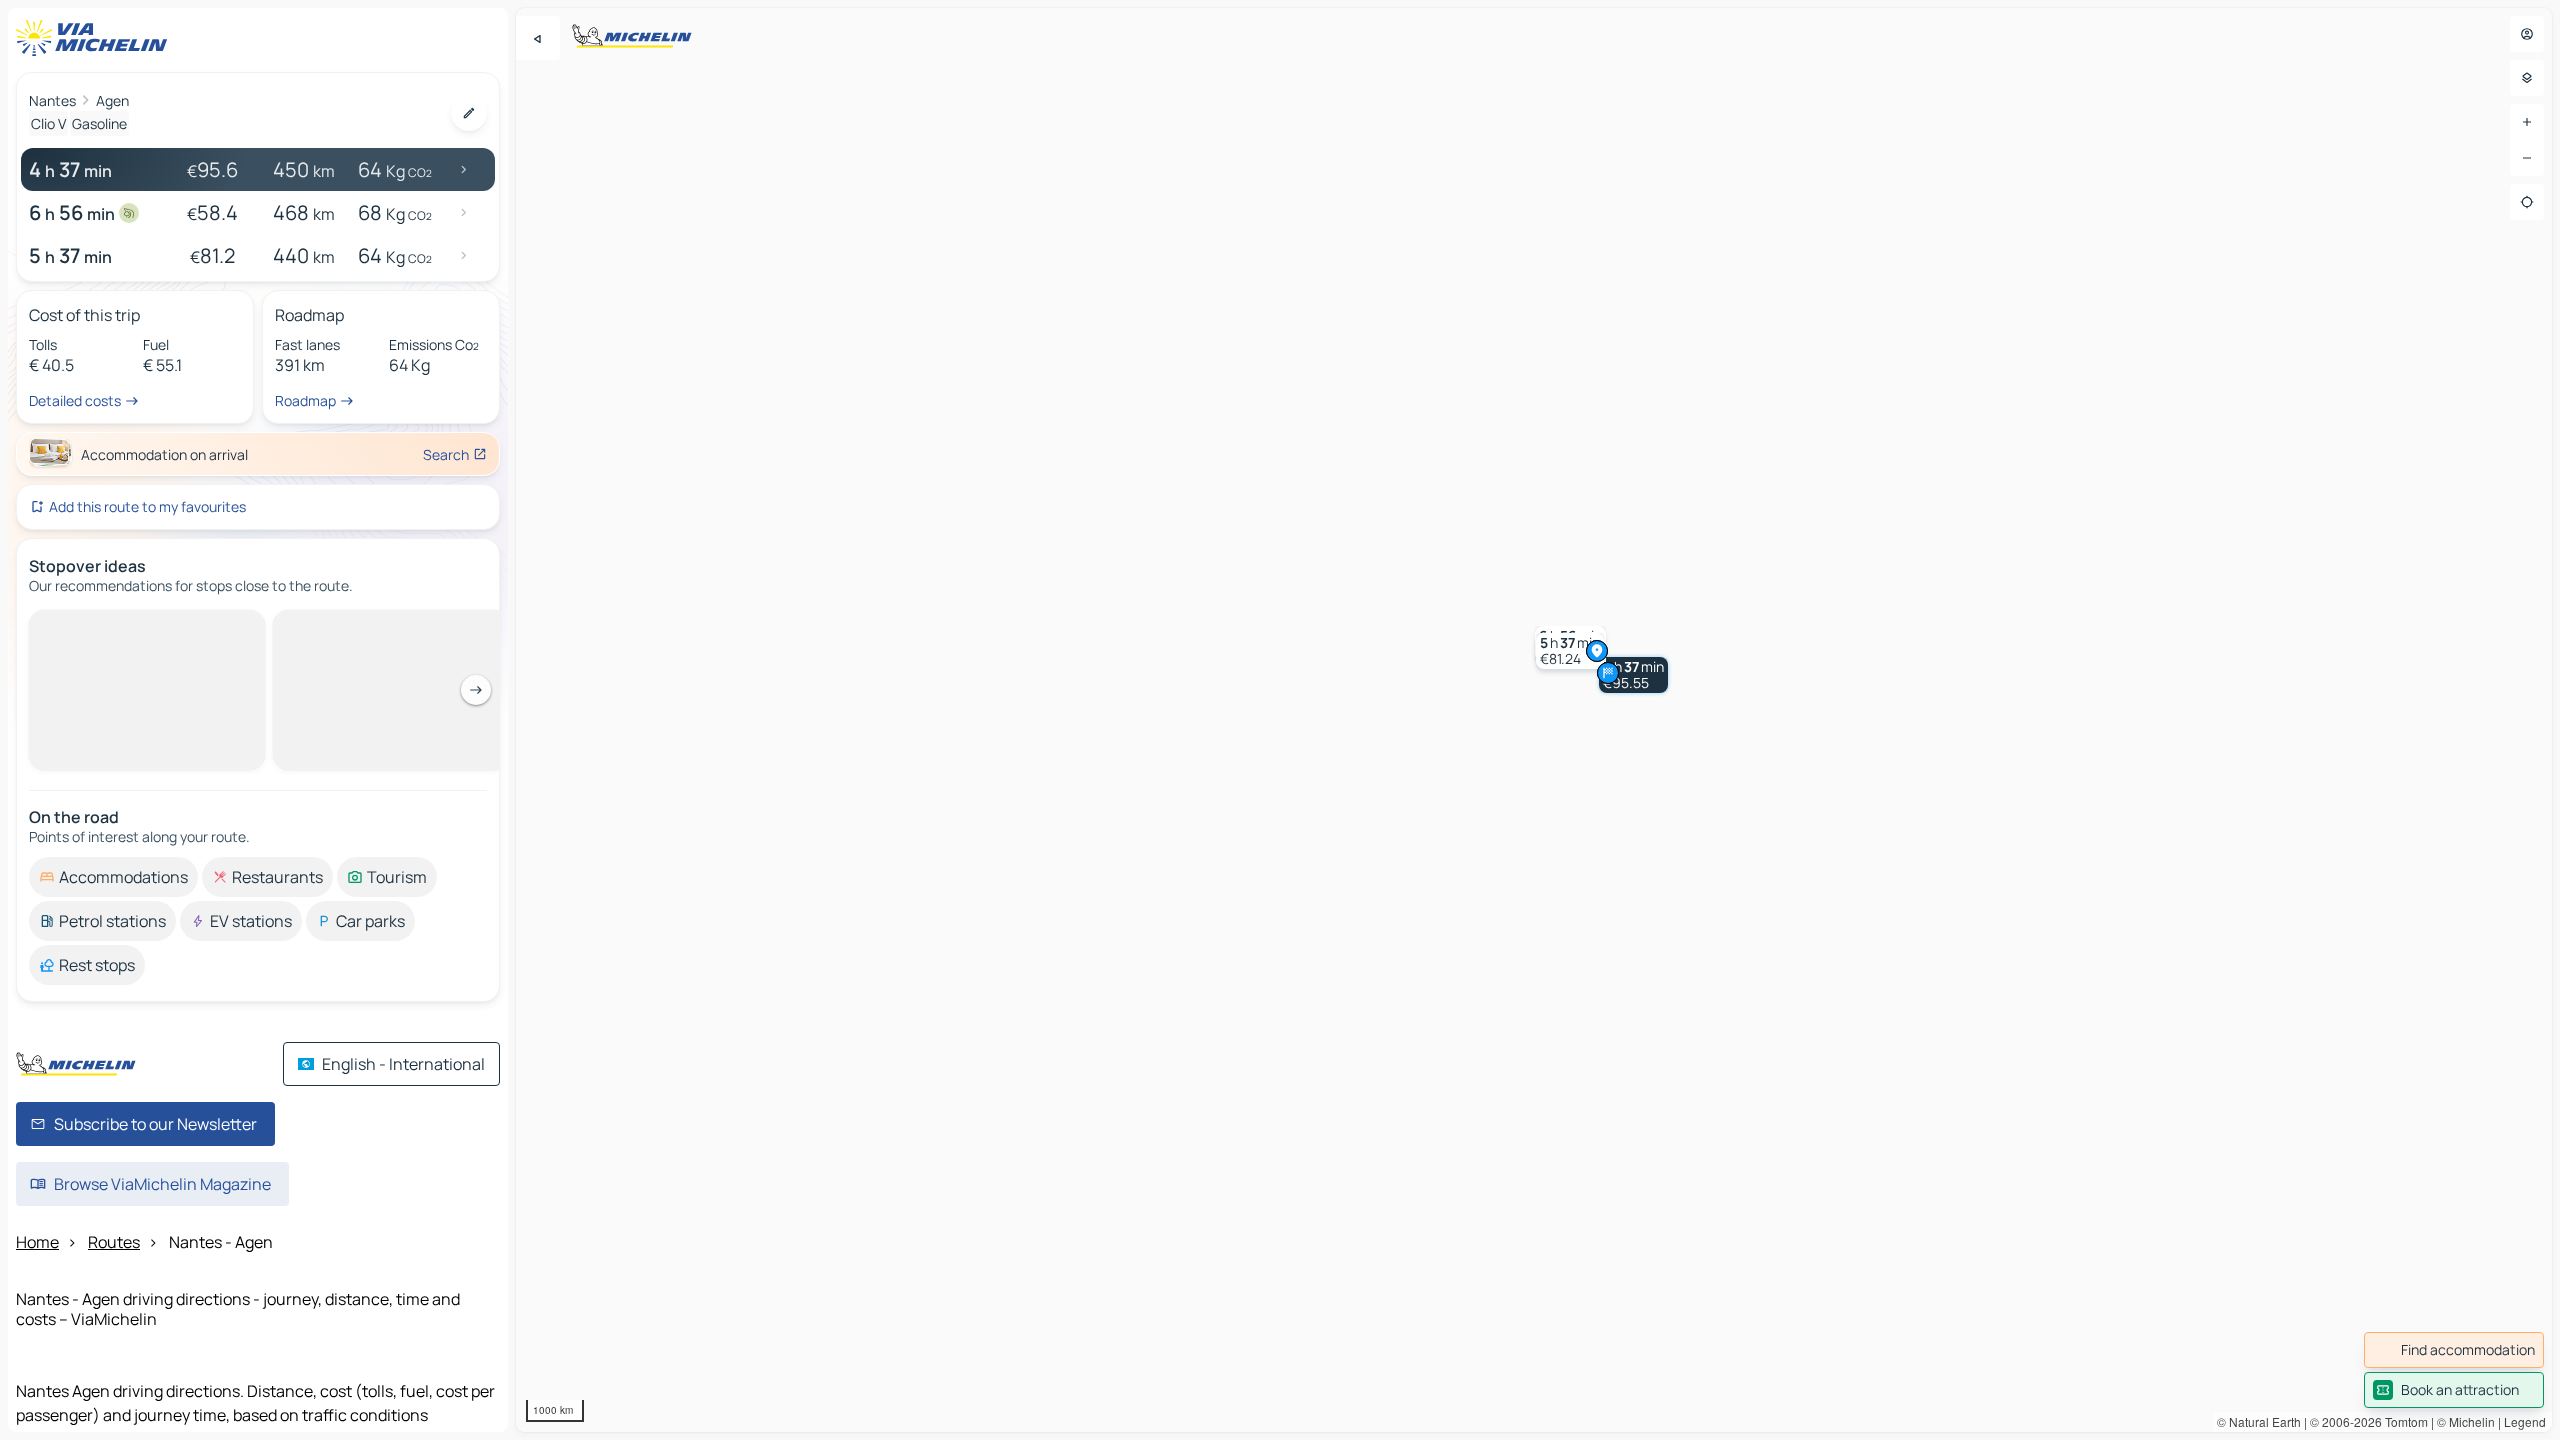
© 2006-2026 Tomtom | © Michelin (2402, 1421)
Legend (2525, 1421)
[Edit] (469, 113)
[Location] (2527, 202)
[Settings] (2527, 78)
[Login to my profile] (2527, 34)
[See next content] (476, 690)
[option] (113, 877)
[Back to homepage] (96, 38)
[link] (2454, 1350)
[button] (1633, 675)
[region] (1534, 720)
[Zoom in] (2527, 122)
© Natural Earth (2259, 1421)
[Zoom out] (2527, 158)
